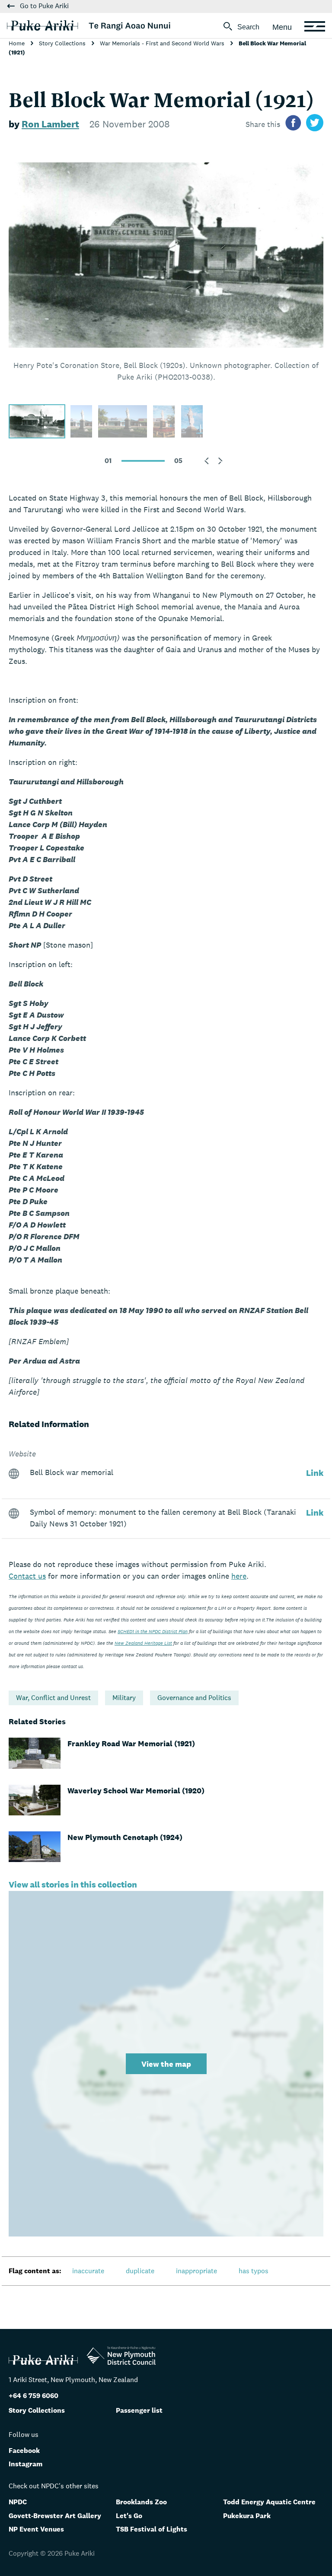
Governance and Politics (194, 1698)
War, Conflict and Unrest (53, 1698)
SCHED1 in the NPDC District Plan (153, 1631)
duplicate (140, 2271)
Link (315, 1473)
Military (124, 1698)
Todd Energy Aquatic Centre (269, 2502)
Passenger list (139, 2410)
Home (18, 43)
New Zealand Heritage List (143, 1643)
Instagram (26, 2464)
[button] (207, 461)
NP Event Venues (36, 2529)
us (27, 1576)
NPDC (18, 2502)
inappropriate (196, 2271)
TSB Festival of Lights (152, 2529)
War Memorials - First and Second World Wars (163, 43)
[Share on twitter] (315, 124)
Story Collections (63, 43)
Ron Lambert (50, 124)
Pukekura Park (247, 2516)
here (239, 1576)
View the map (166, 2064)
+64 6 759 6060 (34, 2396)
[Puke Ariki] (89, 25)
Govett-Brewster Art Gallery (55, 2516)
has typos (254, 2271)
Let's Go (129, 2516)
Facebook (24, 2451)
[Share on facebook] (293, 124)
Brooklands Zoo (141, 2502)
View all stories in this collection (73, 1884)
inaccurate (88, 2271)
